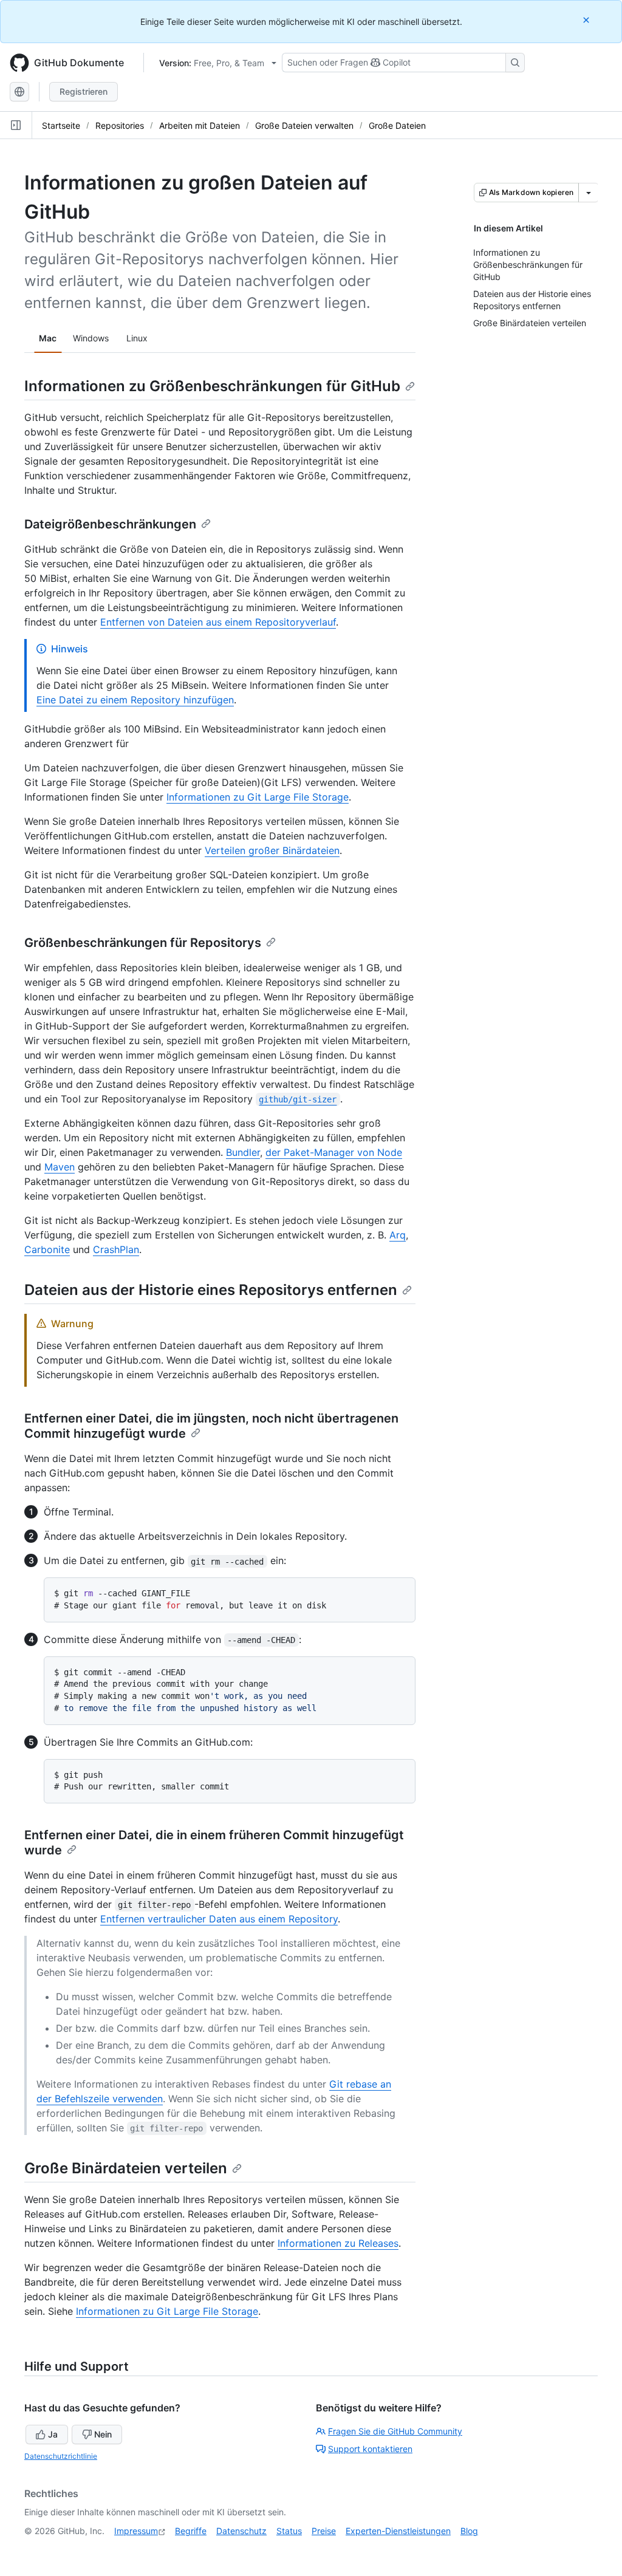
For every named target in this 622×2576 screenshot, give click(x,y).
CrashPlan (116, 1249)
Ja (53, 2434)
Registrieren (84, 91)
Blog (469, 2531)
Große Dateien (397, 125)
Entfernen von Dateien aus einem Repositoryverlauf (218, 622)
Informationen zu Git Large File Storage (258, 797)
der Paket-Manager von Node (334, 1152)
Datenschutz (241, 2531)
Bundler (243, 1152)
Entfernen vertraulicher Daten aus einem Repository (219, 1919)
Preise (324, 2531)
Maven (60, 1167)
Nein (103, 2434)
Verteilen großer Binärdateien (272, 850)
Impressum (136, 2531)
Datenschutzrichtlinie (61, 2456)
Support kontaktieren (370, 2449)
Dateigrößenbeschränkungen (110, 524)
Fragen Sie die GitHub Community (395, 2431)
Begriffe (191, 2531)
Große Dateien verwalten (304, 125)
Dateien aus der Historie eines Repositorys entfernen (211, 1290)
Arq (398, 1235)
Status (289, 2531)
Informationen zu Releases (338, 2243)
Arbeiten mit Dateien (200, 125)
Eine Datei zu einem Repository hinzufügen (135, 700)
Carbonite (47, 1249)
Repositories (120, 125)
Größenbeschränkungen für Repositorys (143, 943)
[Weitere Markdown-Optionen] (589, 193)
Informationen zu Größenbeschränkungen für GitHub (212, 386)
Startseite (61, 125)
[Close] (587, 20)
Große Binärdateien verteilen (126, 2168)
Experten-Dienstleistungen (398, 2531)
